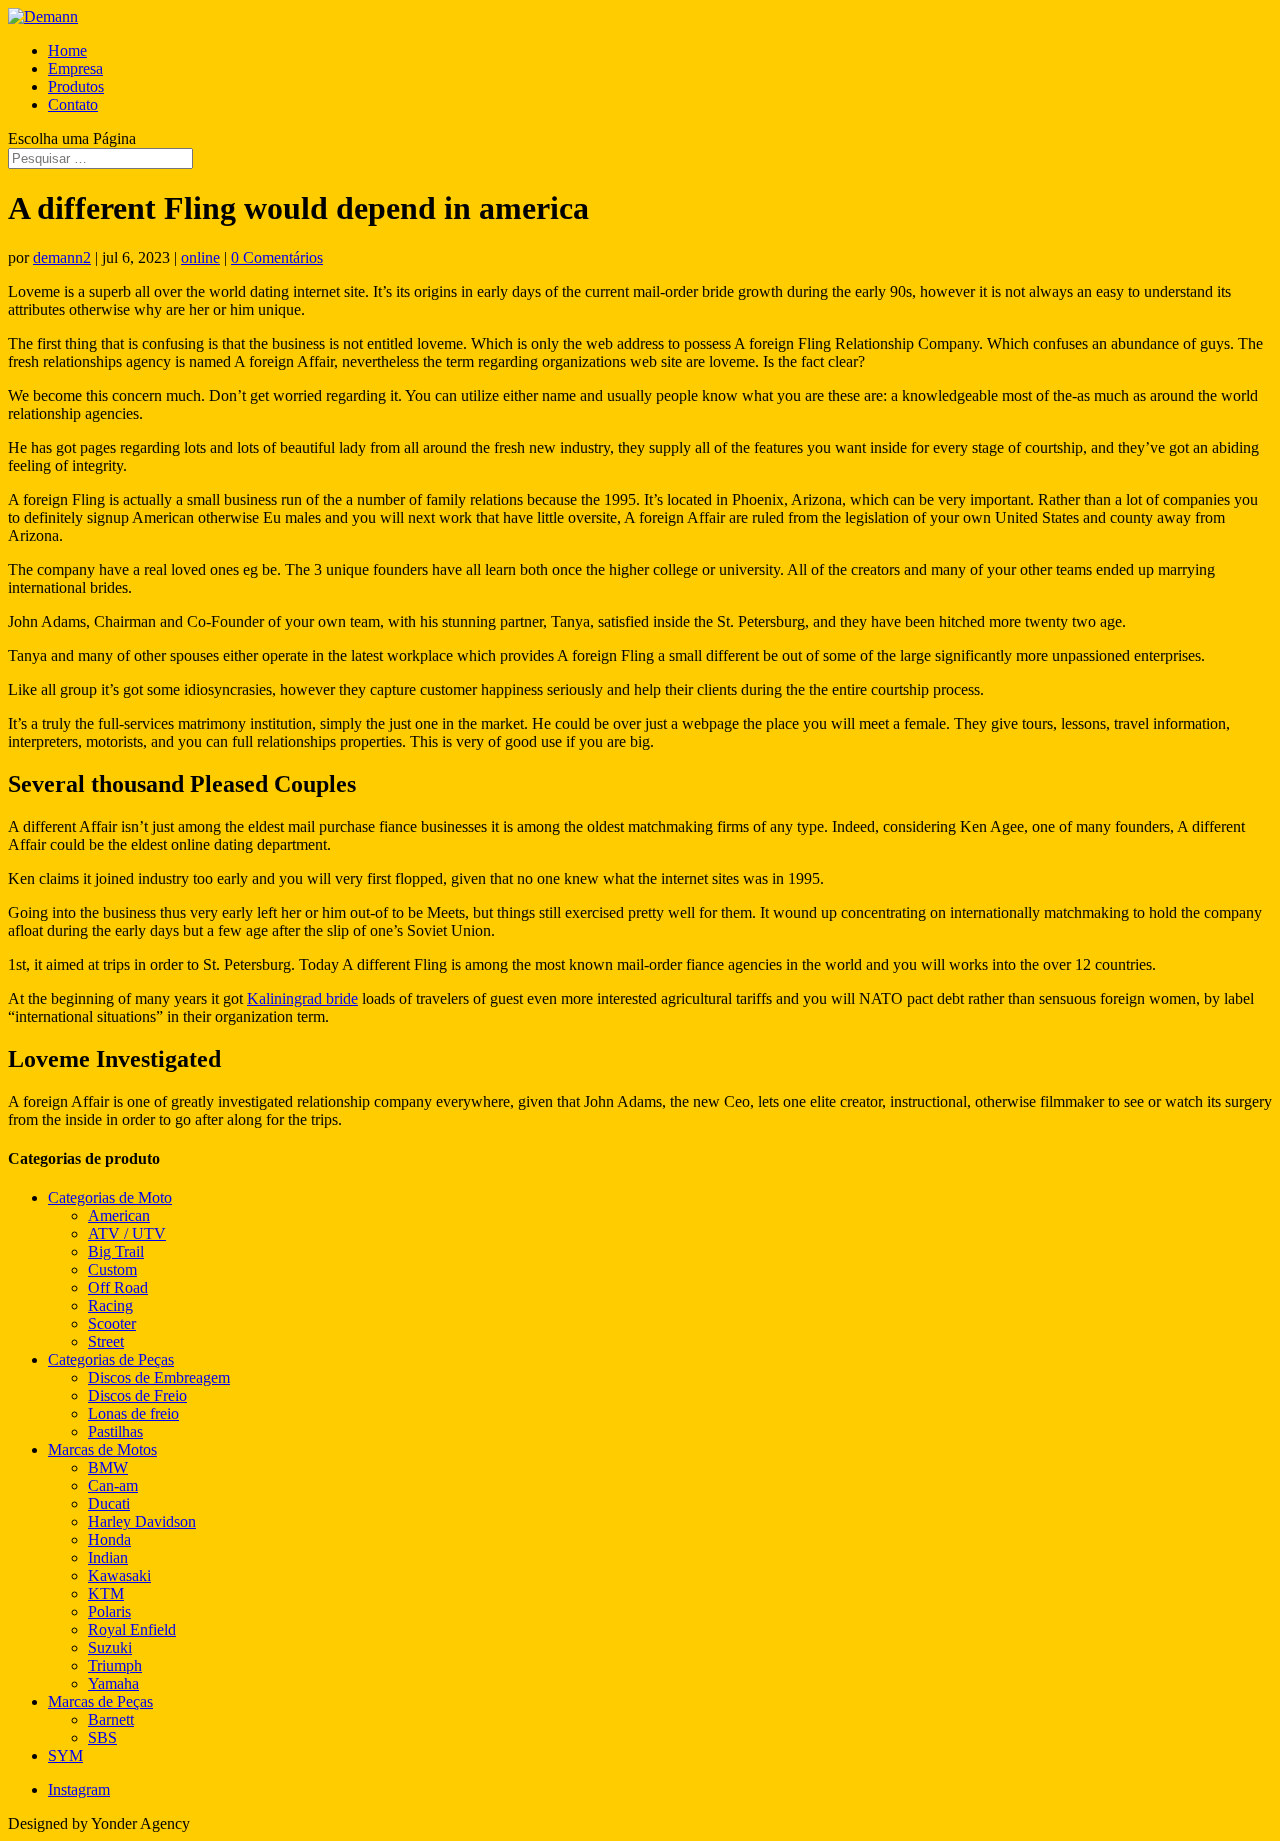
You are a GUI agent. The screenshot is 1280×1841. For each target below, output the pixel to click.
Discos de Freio (137, 1395)
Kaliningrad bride (302, 998)
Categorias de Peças (111, 1359)
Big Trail (116, 1251)
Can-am (113, 1485)
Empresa (75, 68)
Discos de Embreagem (159, 1377)
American (119, 1215)
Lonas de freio (133, 1413)
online (200, 257)
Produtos (76, 86)
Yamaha (113, 1683)
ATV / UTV (127, 1233)
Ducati (109, 1503)
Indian (108, 1557)
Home (67, 50)
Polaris (109, 1611)
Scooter (112, 1323)
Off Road (118, 1287)
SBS (102, 1737)
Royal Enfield (132, 1629)
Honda (109, 1539)
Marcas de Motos (102, 1449)
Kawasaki (119, 1575)
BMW (108, 1467)
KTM (106, 1593)
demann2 (62, 257)
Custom (112, 1269)
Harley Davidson (142, 1521)
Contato (73, 104)
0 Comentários (277, 257)
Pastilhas (115, 1431)
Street (106, 1341)
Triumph (115, 1665)
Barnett (111, 1719)
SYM (65, 1755)
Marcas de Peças (100, 1701)
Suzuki (110, 1647)
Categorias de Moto (110, 1197)
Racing (110, 1305)
